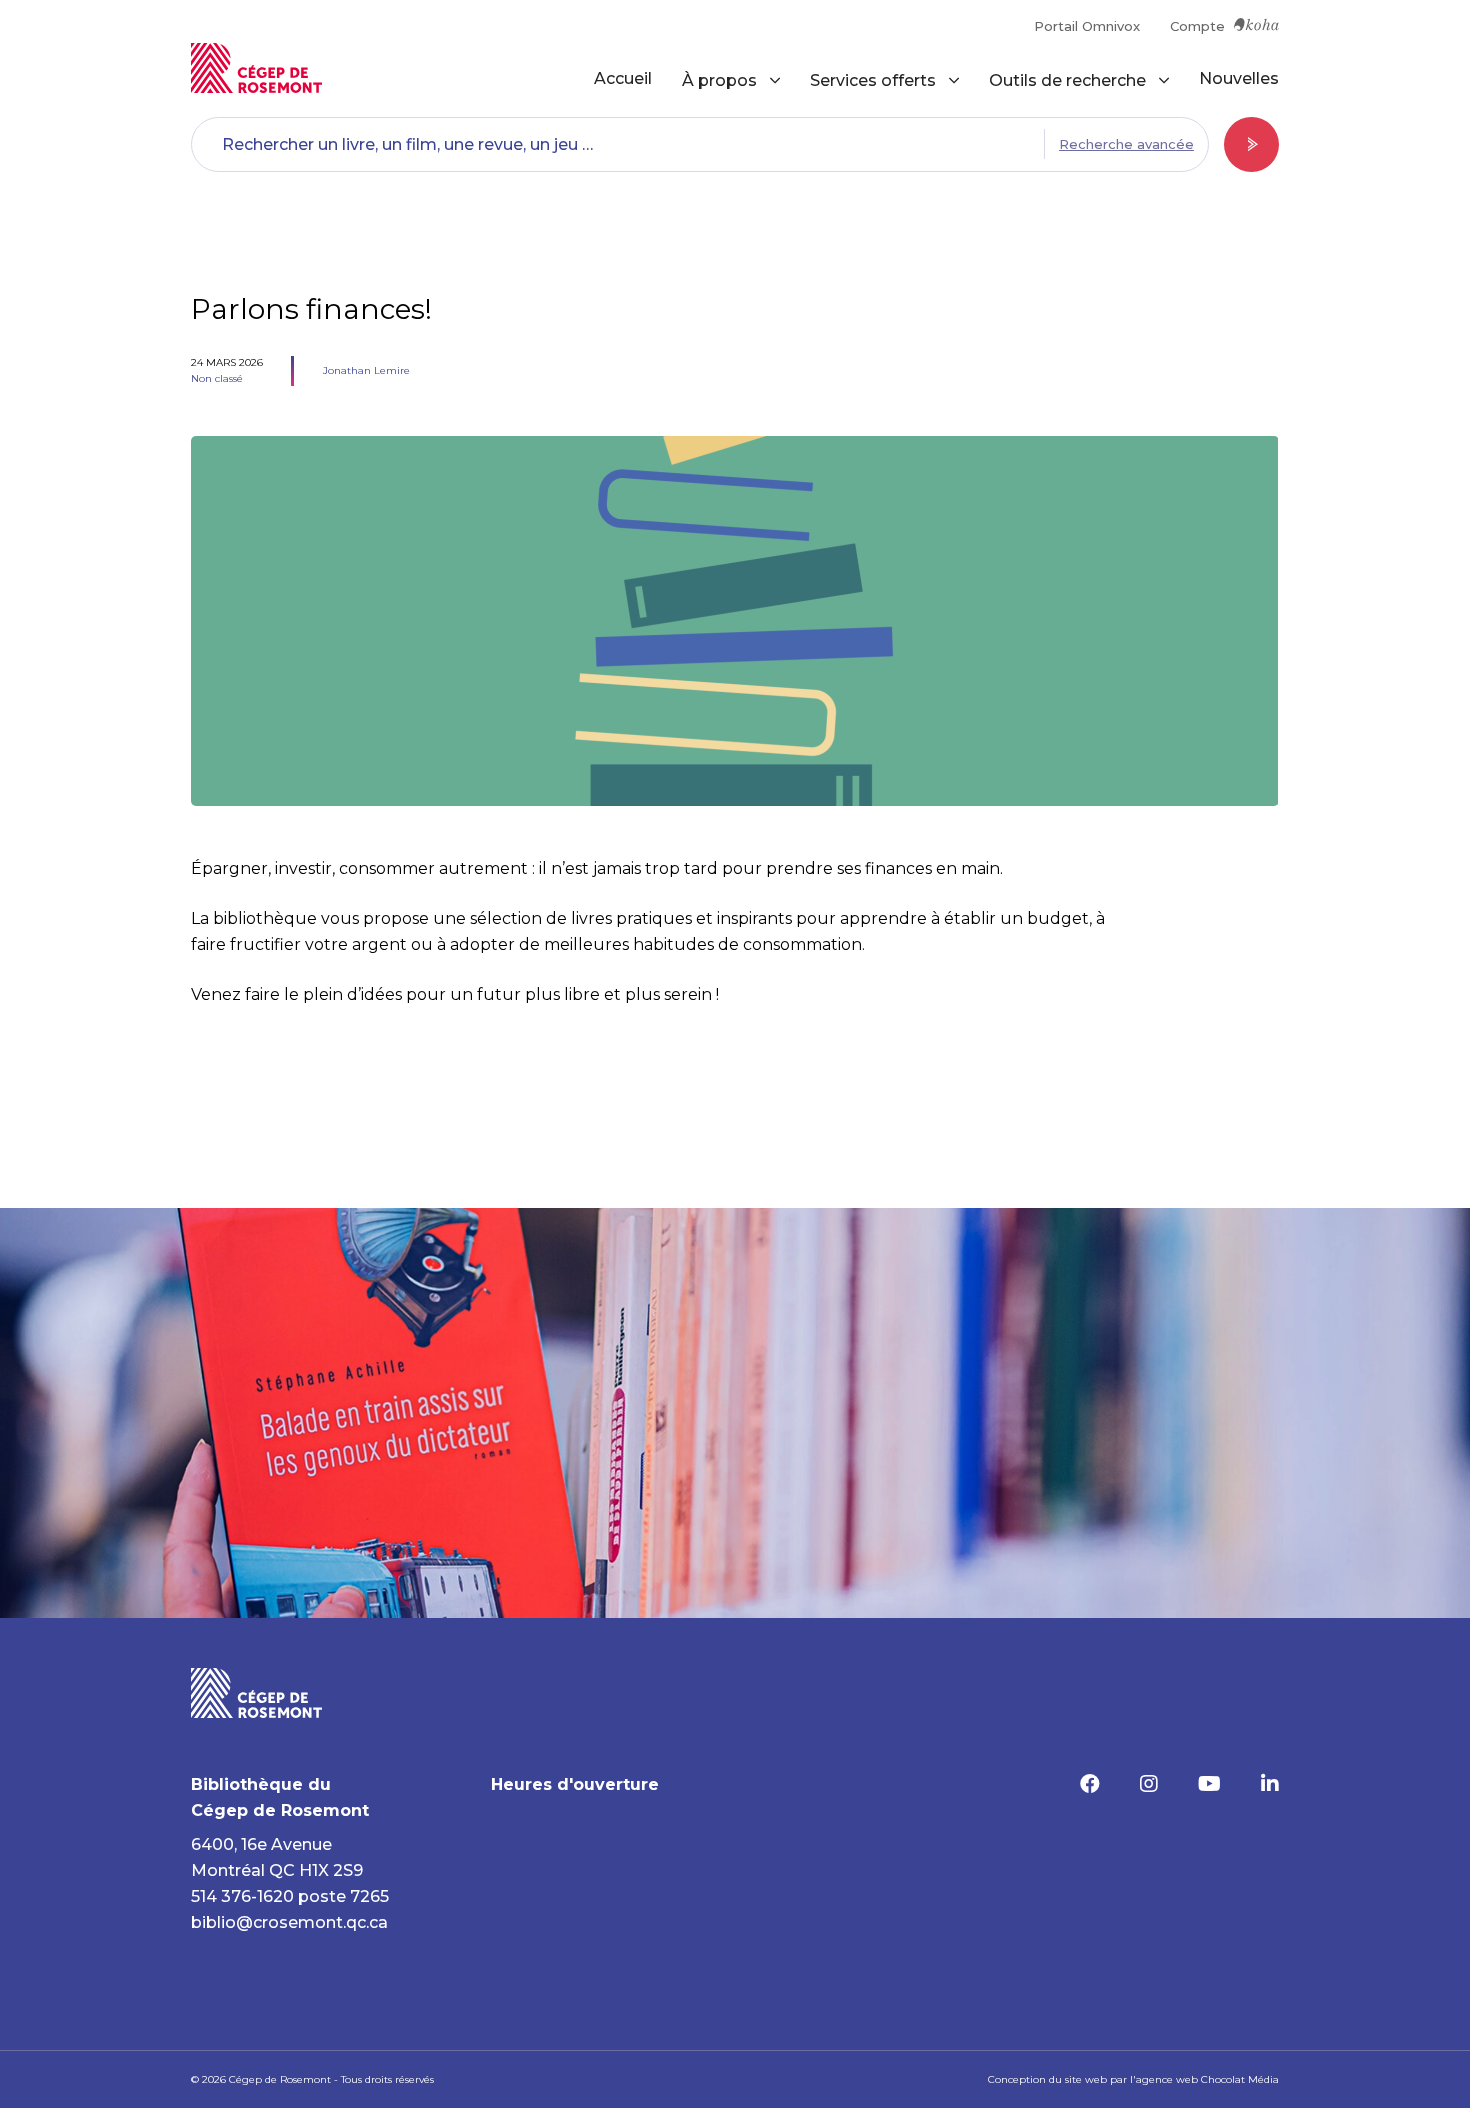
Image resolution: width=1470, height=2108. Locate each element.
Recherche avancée (1126, 144)
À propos (719, 80)
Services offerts (873, 80)
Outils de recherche (1067, 80)
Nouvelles (1239, 78)
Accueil (623, 78)
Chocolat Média (1240, 2079)
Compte (1197, 26)
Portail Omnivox (1087, 26)
